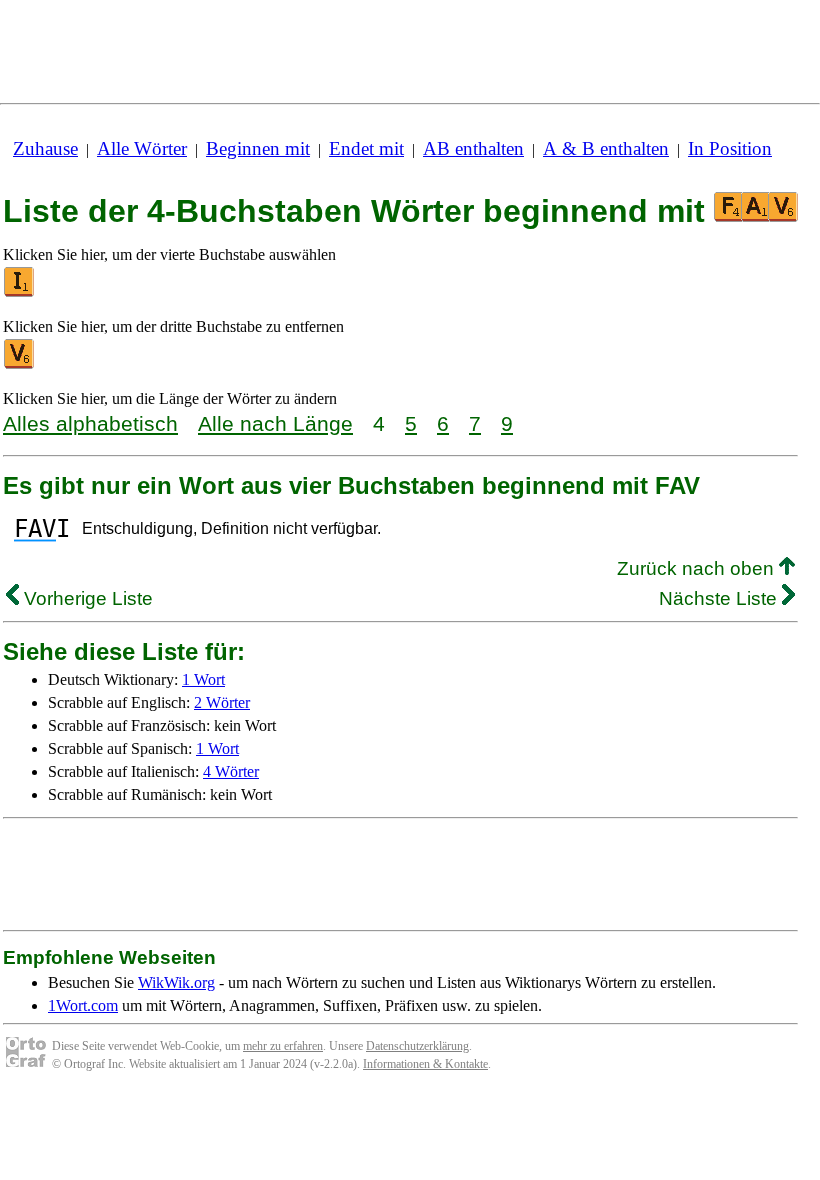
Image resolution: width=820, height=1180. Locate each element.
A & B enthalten (606, 148)
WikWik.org (176, 982)
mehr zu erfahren (283, 1046)
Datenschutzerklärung (417, 1046)
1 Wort (203, 679)
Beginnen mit (258, 148)
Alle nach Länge (275, 423)
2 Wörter (222, 702)
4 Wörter (231, 771)
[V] (20, 364)
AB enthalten (473, 148)
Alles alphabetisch (90, 423)
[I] (20, 292)
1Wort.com (83, 1005)
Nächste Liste (720, 598)
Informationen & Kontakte (425, 1064)
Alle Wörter (142, 148)
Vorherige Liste (86, 598)
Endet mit (366, 148)
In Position (730, 148)
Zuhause (45, 148)
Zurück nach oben (698, 568)
